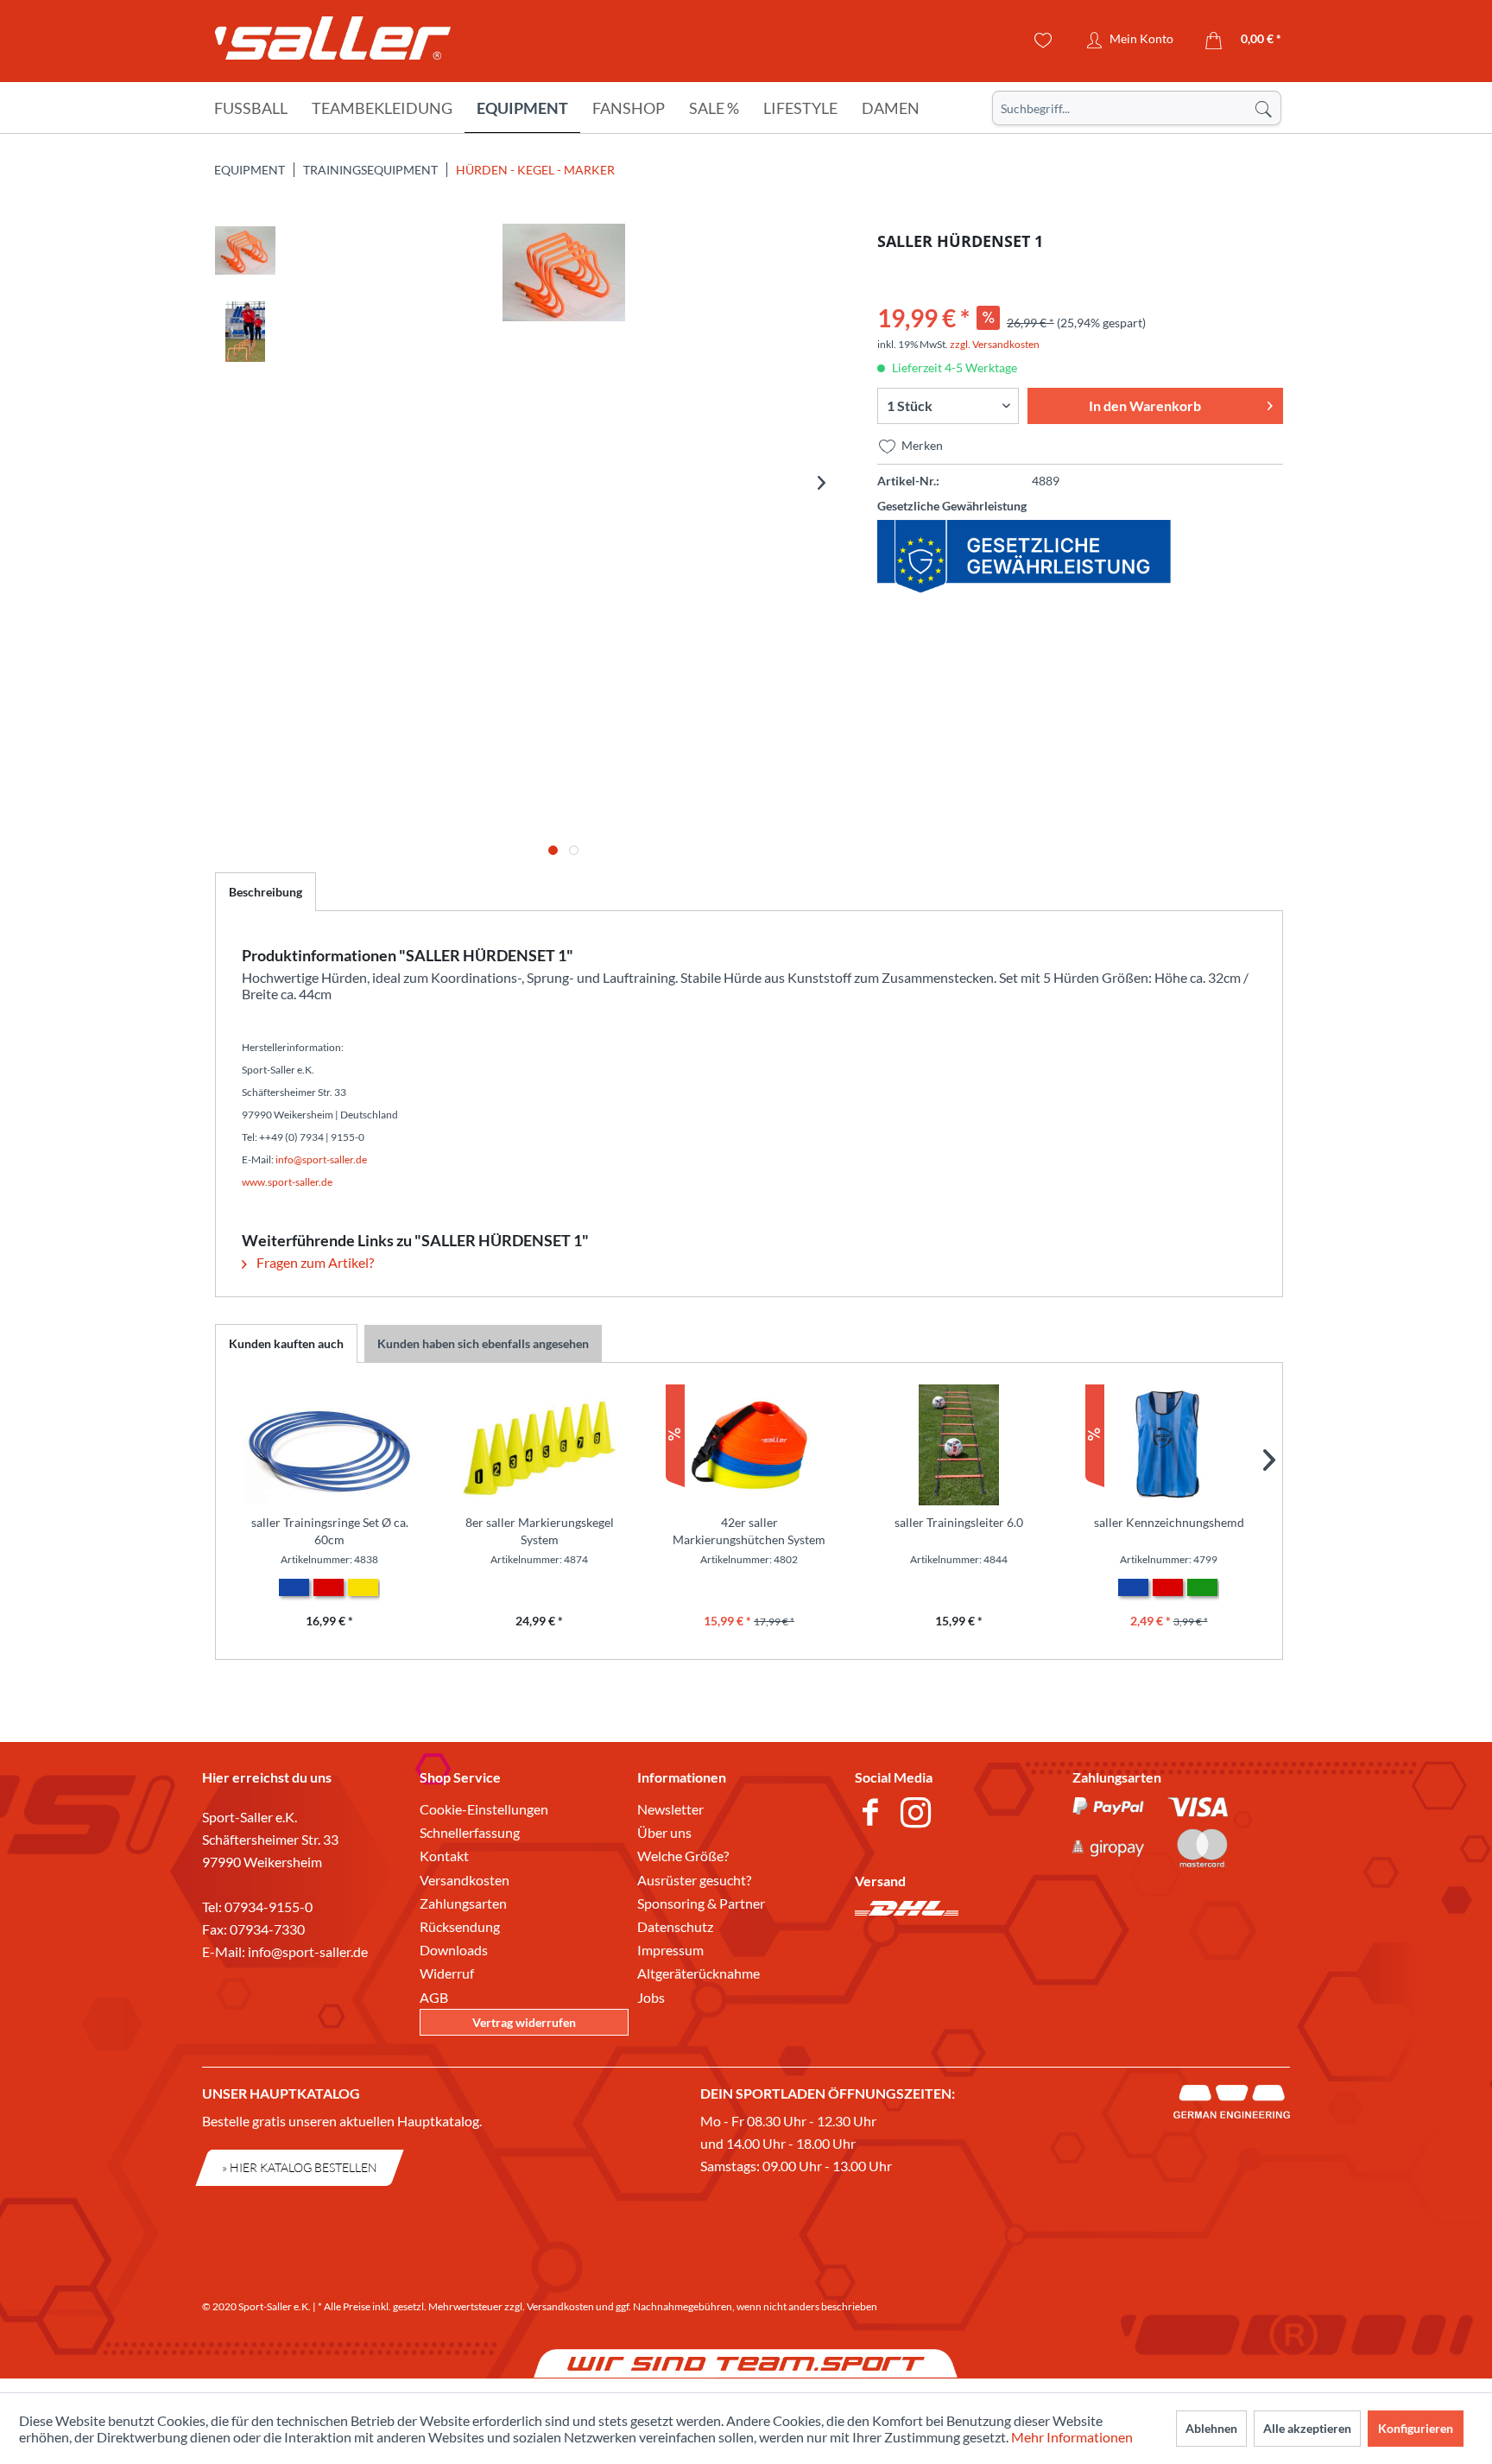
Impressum (670, 1950)
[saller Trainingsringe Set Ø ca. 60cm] (329, 1445)
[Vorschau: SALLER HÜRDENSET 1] (245, 254)
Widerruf (447, 1973)
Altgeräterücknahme (699, 1973)
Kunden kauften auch (286, 1343)
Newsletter (670, 1809)
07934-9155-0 (269, 1907)
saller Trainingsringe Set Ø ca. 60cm (330, 1531)
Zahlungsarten (463, 1903)
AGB (434, 1997)
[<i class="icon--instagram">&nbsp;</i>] (919, 1815)
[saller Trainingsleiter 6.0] (959, 1445)
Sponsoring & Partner (701, 1903)
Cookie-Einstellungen (484, 1809)
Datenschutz (675, 1926)
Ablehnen (1211, 2428)
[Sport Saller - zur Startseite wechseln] (333, 43)
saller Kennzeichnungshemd (1169, 1522)
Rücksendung (460, 1926)
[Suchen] (1263, 108)
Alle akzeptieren (1307, 2428)
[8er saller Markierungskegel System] (539, 1445)
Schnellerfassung (470, 1832)
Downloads (454, 1950)
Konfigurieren (1416, 2428)
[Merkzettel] (1043, 41)
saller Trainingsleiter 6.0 (959, 1522)
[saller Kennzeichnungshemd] (1169, 1445)
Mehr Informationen (1072, 2437)
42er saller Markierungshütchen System (749, 1531)
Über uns (664, 1832)
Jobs (651, 1997)
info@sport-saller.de (308, 1951)
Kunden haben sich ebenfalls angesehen (483, 1343)
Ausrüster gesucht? (694, 1880)
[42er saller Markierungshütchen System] (749, 1445)
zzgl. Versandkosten (995, 344)
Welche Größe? (683, 1856)
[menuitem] (1137, 108)
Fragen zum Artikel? (314, 1262)
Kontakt (444, 1856)
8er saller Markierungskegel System (540, 1531)
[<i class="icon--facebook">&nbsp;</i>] (873, 1815)
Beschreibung (266, 892)
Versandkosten (465, 1880)
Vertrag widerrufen (524, 2022)
